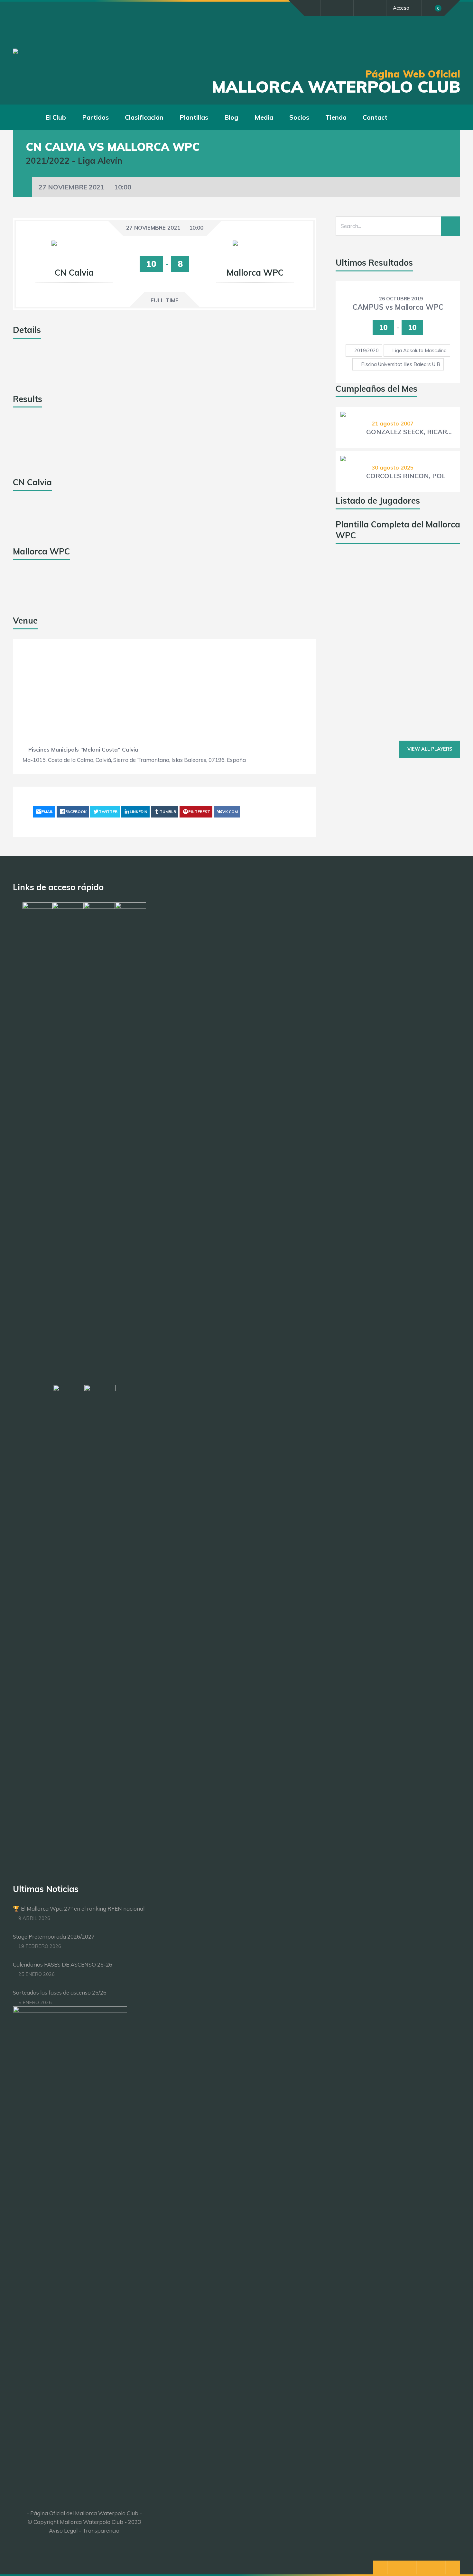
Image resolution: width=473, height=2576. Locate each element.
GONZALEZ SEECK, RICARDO (411, 432)
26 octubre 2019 (401, 299)
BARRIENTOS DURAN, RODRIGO (411, 587)
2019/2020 (366, 350)
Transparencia (101, 2530)
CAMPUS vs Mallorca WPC (398, 307)
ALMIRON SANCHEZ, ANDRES (411, 679)
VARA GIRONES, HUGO (402, 633)
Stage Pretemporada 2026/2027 (54, 1937)
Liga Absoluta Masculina (419, 350)
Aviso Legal (63, 2530)
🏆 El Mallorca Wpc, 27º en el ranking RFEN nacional (79, 1909)
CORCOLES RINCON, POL (406, 476)
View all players (430, 749)
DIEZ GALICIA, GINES (399, 722)
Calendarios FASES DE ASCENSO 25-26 (63, 1964)
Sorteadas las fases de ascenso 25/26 (60, 1992)
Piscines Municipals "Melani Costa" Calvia (83, 749)
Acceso (401, 8)
